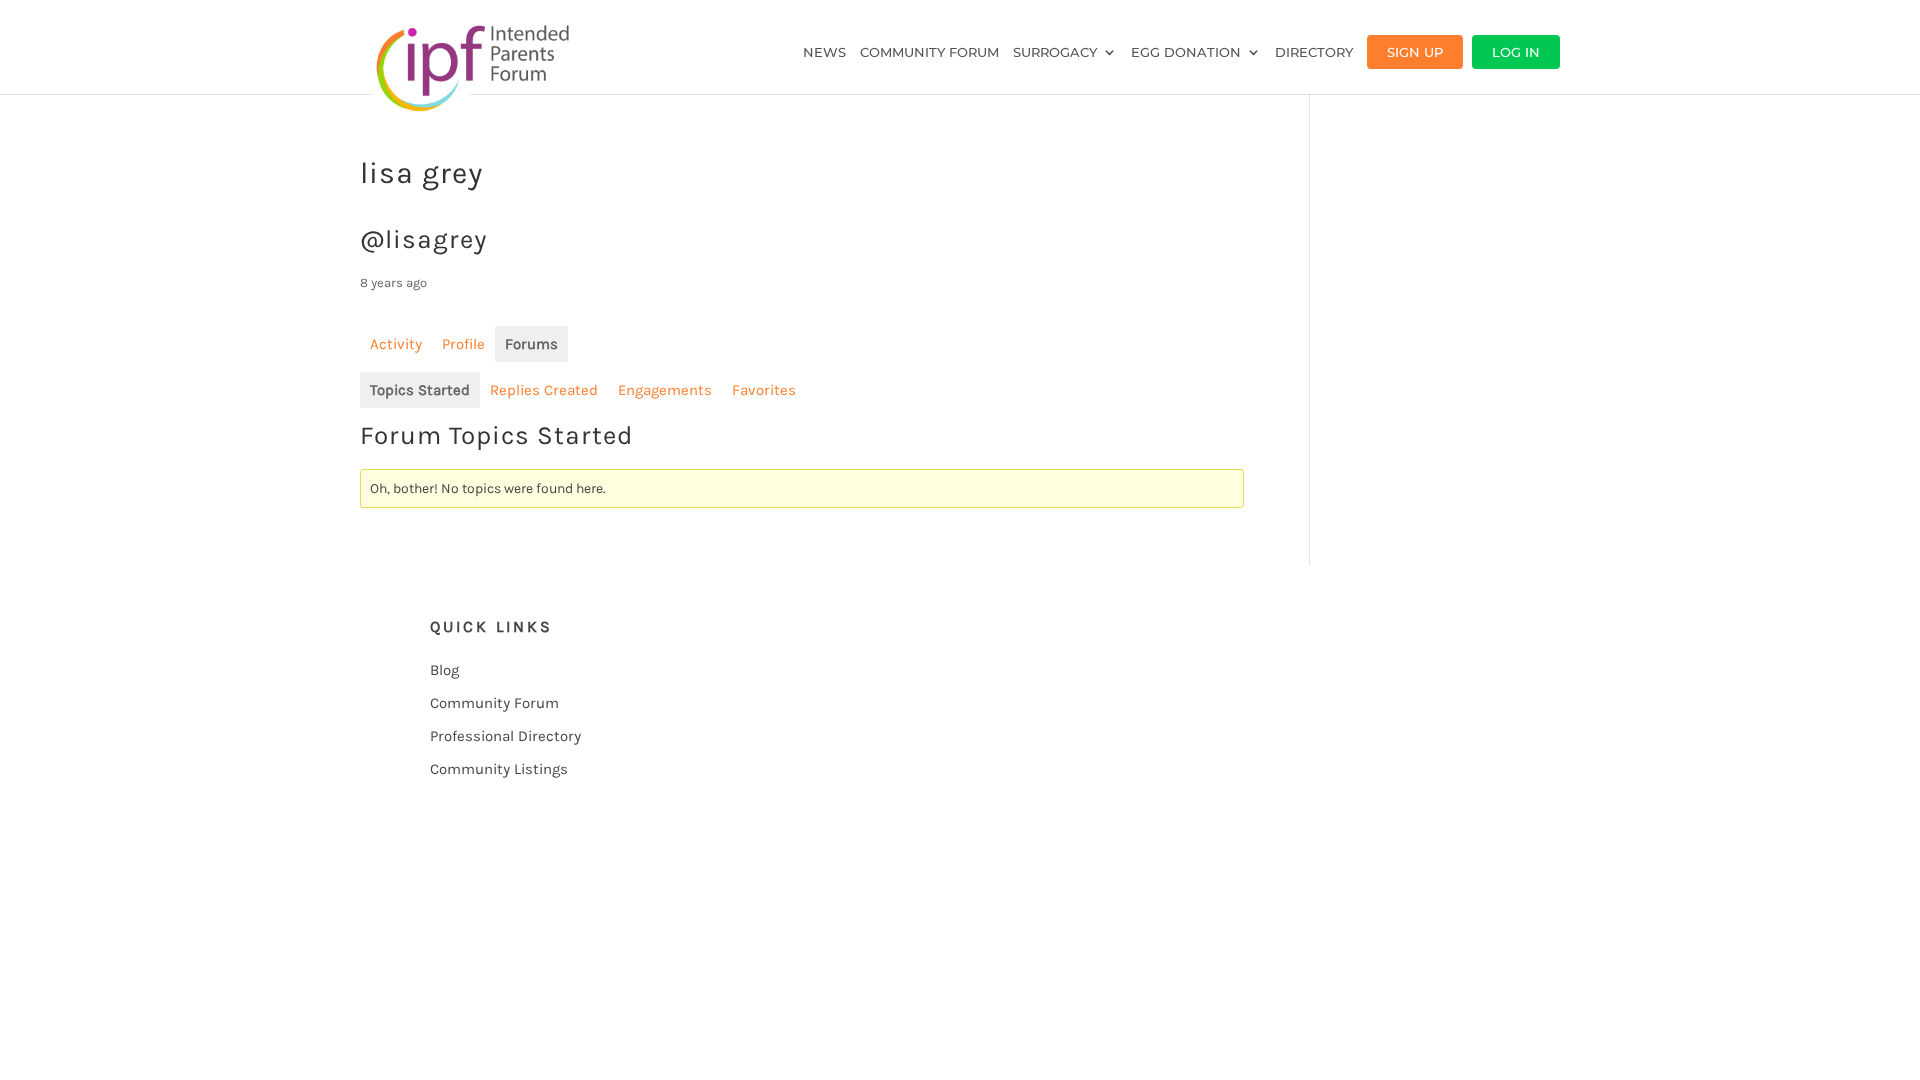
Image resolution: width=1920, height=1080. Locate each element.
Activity (396, 344)
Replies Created (544, 390)
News (824, 52)
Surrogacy (1055, 52)
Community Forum (929, 52)
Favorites (764, 390)
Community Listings (499, 769)
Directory (1314, 52)
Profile (463, 344)
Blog (444, 670)
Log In (1516, 52)
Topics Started (420, 390)
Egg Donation (1186, 52)
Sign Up (1415, 52)
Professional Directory (505, 736)
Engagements (665, 390)
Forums (531, 344)
